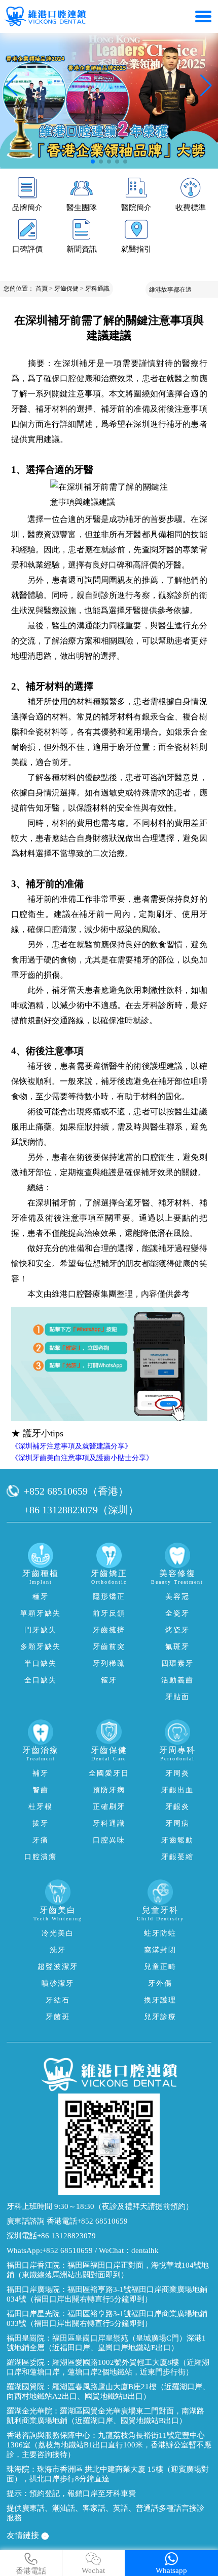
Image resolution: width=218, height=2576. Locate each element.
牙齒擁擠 (109, 1630)
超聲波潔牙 (58, 1967)
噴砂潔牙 (58, 1983)
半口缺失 (41, 1663)
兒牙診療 (160, 2017)
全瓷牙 (177, 1613)
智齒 (41, 1790)
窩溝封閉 (160, 1950)
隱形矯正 (109, 1597)
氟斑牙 (177, 1647)
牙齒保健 (66, 289)
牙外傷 (160, 1983)
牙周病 (177, 1823)
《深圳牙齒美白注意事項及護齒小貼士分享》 (82, 1458)
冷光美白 (58, 1933)
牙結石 (58, 2000)
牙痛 (41, 1840)
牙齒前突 (109, 1647)
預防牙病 (109, 1790)
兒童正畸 (160, 1967)
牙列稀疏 (109, 1663)
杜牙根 (41, 1807)
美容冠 (177, 1597)
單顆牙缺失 (41, 1613)
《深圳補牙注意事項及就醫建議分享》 (71, 1446)
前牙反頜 (109, 1613)
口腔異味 (109, 1840)
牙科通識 (97, 289)
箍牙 (109, 1680)
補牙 (41, 1773)
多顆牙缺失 (41, 1647)
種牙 (41, 1597)
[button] (93, 162)
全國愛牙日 (109, 1773)
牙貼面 (177, 1697)
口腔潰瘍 (41, 1857)
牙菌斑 (58, 2017)
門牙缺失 (41, 1630)
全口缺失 (41, 1680)
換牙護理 (160, 2000)
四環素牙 (177, 1663)
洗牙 (58, 1950)
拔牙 (41, 1823)
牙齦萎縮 (177, 1857)
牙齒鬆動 (177, 1840)
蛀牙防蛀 (160, 1933)
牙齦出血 (177, 1790)
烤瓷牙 (177, 1630)
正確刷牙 (109, 1807)
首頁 (42, 289)
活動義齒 (177, 1680)
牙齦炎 (177, 1807)
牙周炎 (177, 1773)
